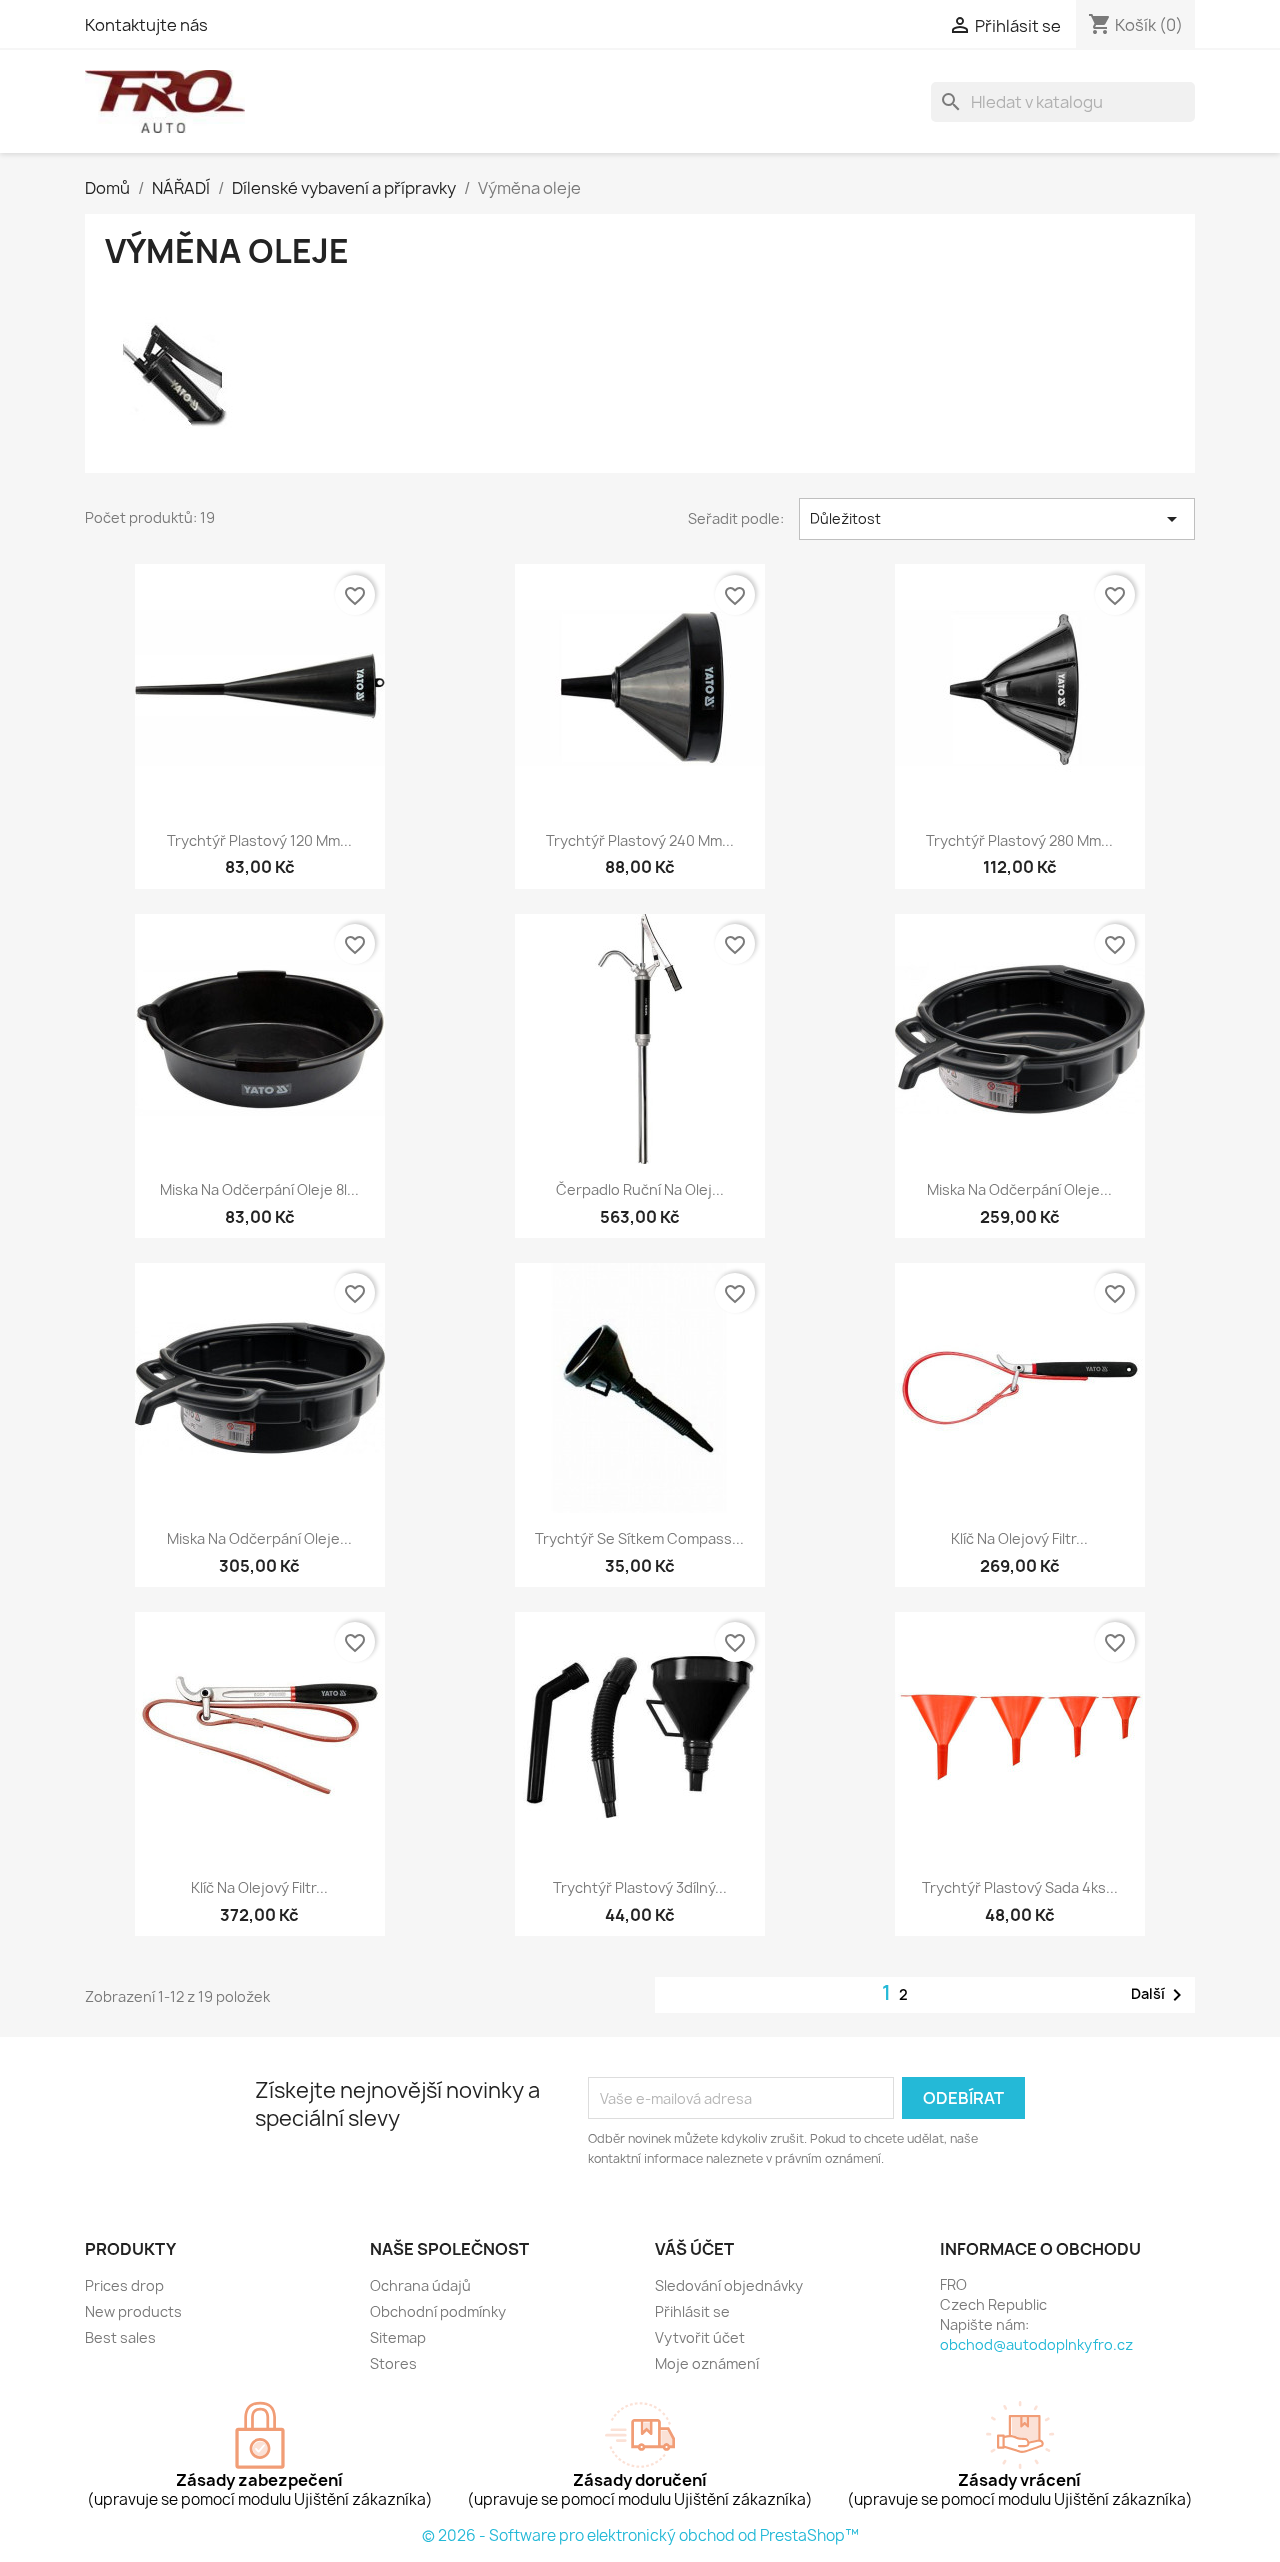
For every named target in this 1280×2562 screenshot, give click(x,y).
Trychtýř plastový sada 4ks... (1020, 1887)
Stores (393, 2363)
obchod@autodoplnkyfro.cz (1036, 2344)
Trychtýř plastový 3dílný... (640, 1887)
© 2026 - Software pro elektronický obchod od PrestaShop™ (640, 2535)
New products (133, 2311)
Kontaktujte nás (146, 25)
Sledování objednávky (729, 2285)
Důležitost (997, 519)
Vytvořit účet (700, 2337)
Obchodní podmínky (438, 2311)
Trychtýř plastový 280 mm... (1019, 840)
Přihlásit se (692, 2311)
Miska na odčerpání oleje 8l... (259, 1189)
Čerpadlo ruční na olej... (640, 1189)
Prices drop (124, 2285)
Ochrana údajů (420, 2285)
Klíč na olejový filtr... (1019, 1538)
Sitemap (398, 2337)
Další (1160, 1995)
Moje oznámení (707, 2363)
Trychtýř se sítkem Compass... (639, 1538)
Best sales (120, 2337)
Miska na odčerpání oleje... (1019, 1189)
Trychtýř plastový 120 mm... (259, 840)
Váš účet (694, 2249)
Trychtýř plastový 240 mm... (640, 840)
